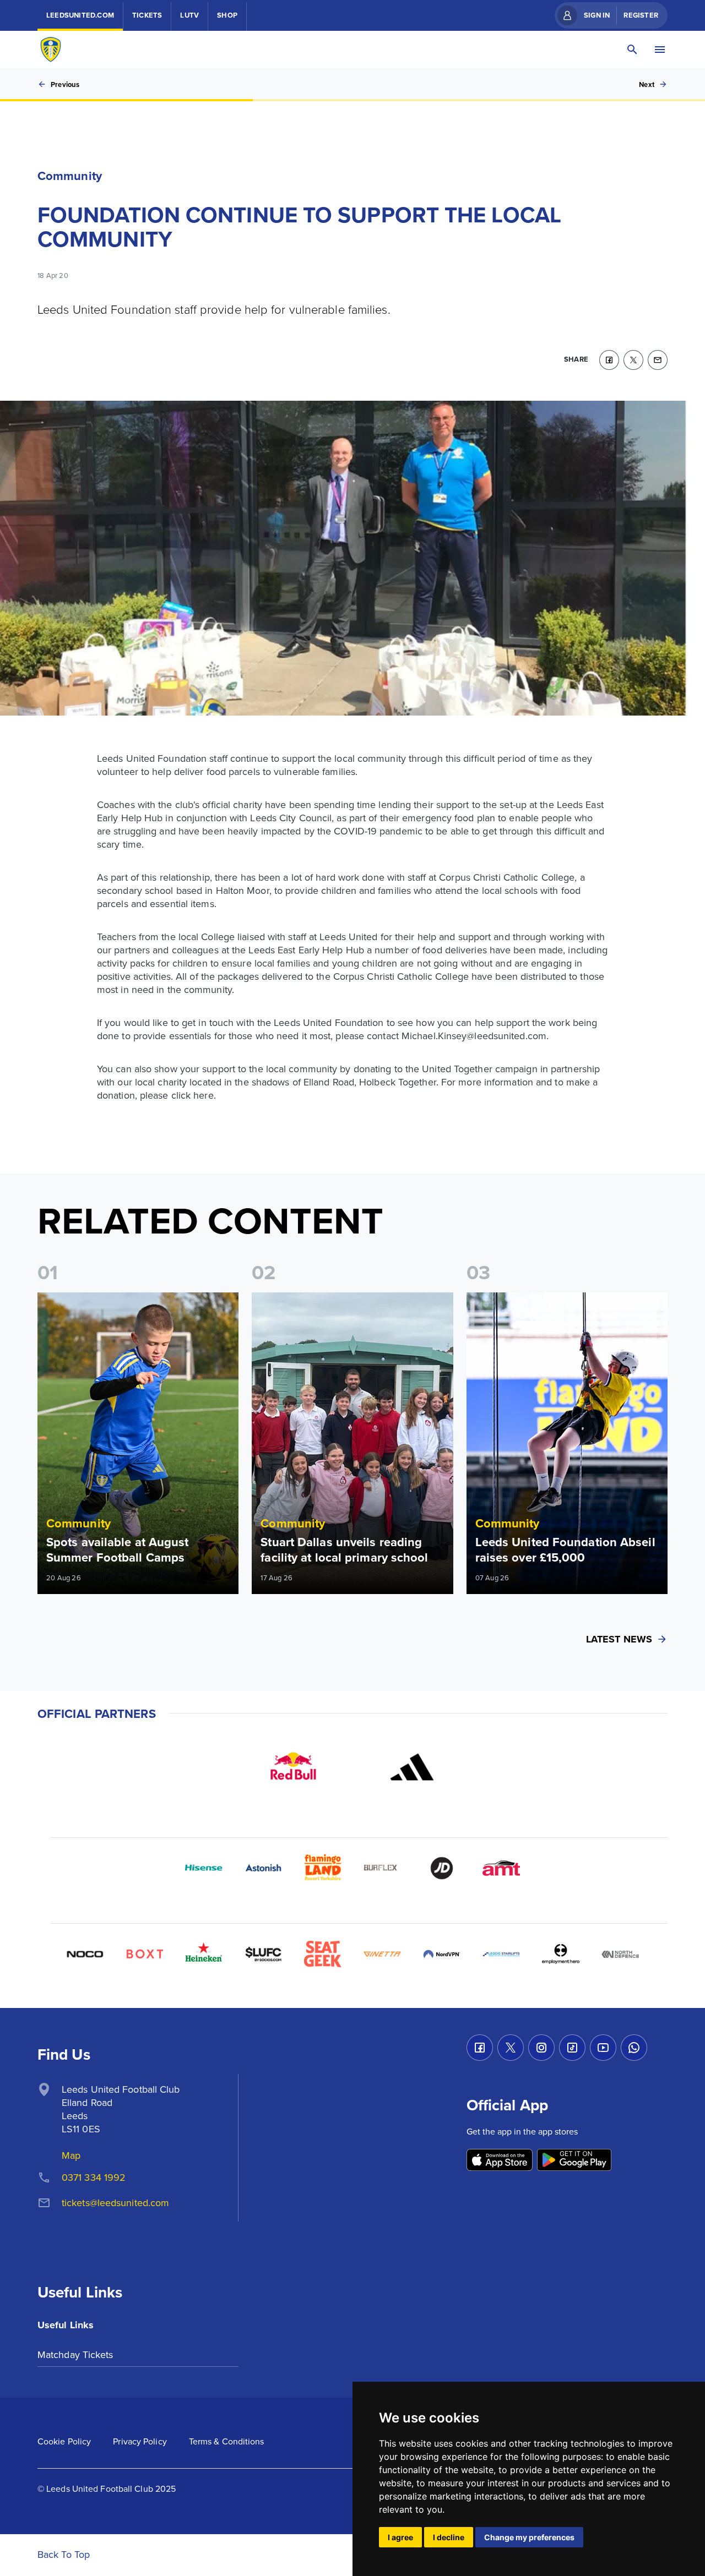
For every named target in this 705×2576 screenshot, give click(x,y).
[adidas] (412, 1767)
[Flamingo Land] (323, 1868)
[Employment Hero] (561, 1954)
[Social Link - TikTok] (572, 2048)
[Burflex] (382, 1868)
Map (71, 2155)
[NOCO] (85, 1954)
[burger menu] (660, 50)
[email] (658, 360)
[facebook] (609, 360)
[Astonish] (263, 1868)
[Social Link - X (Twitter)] (511, 2048)
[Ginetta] (382, 1954)
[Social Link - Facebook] (480, 2048)
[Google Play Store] (574, 2161)
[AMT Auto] (501, 1868)
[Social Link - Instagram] (541, 2048)
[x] (633, 360)
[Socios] (263, 1954)
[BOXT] (144, 1954)
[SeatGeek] (323, 1954)
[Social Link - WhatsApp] (634, 2048)
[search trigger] (632, 50)
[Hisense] (204, 1868)
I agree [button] (400, 2537)
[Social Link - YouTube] (603, 2048)
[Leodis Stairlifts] (501, 1954)
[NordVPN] (442, 1954)
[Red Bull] (293, 1767)
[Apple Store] (500, 2161)
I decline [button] (449, 2537)
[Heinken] (204, 1954)
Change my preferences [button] (529, 2537)
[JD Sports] (442, 1868)
